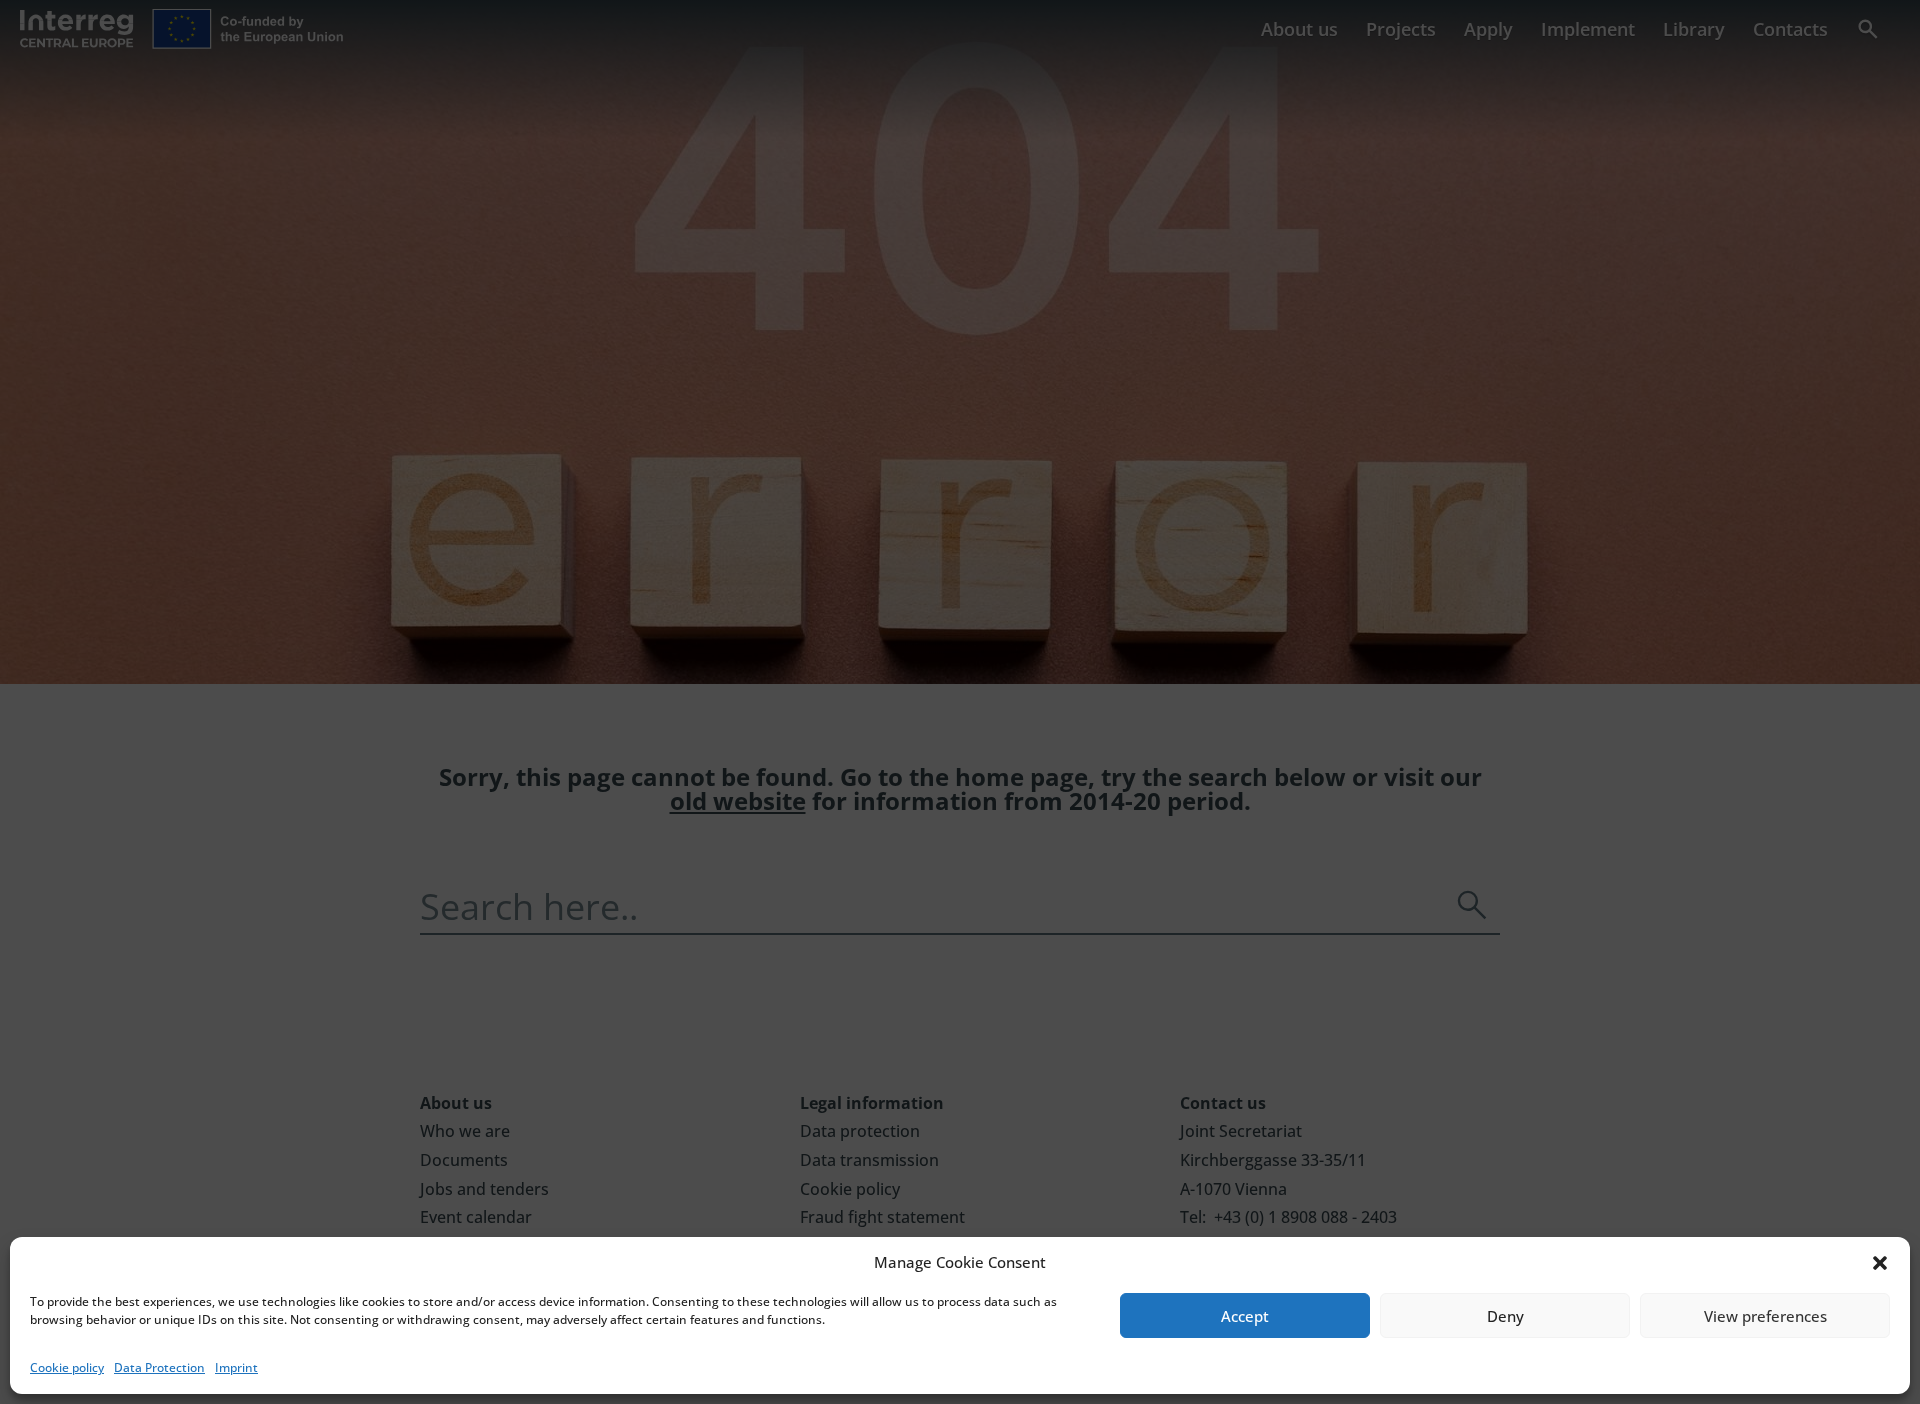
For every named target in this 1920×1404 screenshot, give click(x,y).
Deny (1505, 1316)
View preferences (1765, 1316)
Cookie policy (67, 1367)
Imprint (236, 1367)
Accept (1245, 1316)
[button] (1880, 1263)
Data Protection (159, 1367)
